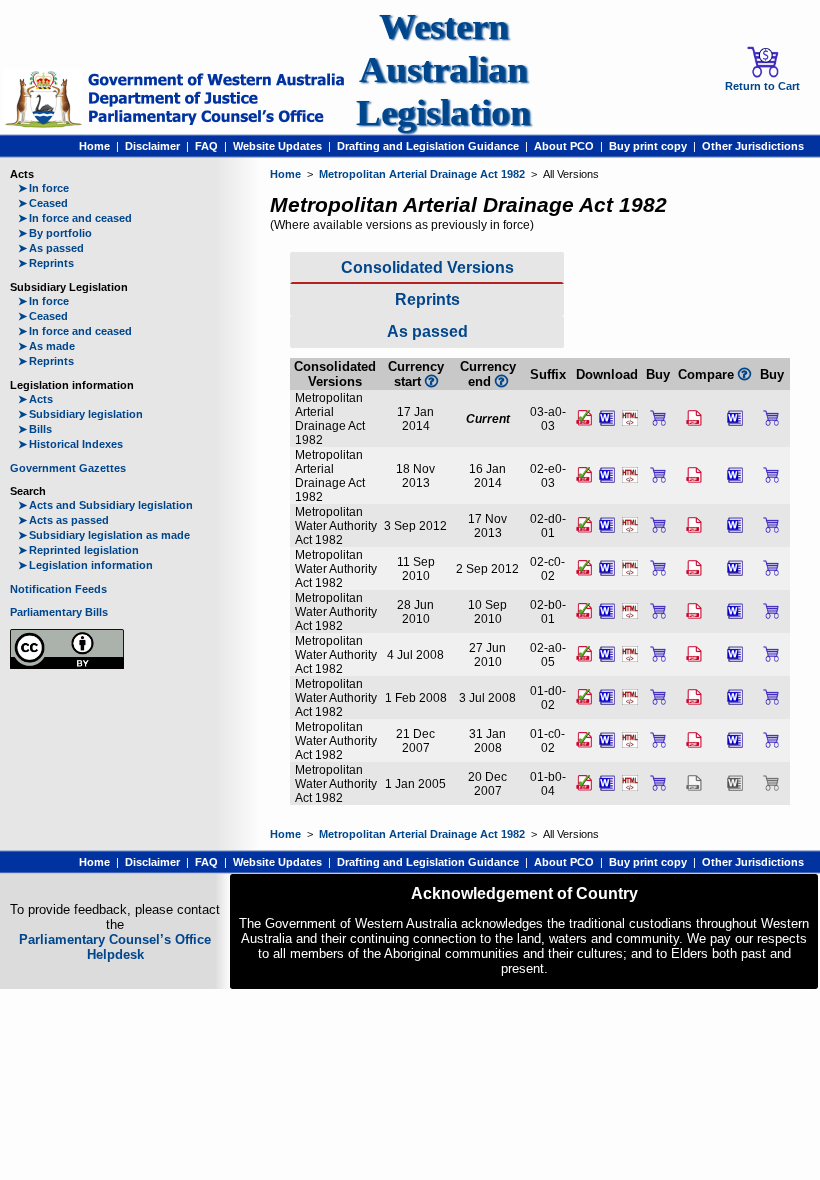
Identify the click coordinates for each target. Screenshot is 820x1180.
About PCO (564, 146)
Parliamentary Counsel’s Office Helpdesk (115, 947)
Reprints (46, 263)
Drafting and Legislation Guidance (428, 146)
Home (94, 146)
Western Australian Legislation (443, 69)
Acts (35, 399)
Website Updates (277, 146)
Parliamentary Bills (59, 612)
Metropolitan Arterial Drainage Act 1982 (422, 174)
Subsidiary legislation (80, 414)
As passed (51, 248)
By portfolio (55, 233)
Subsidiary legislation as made (104, 535)
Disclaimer (152, 146)
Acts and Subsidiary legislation (105, 505)
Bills (35, 429)
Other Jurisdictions (753, 146)
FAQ (206, 146)
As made (46, 346)
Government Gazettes (68, 468)
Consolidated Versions (427, 267)
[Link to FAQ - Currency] (501, 381)
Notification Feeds (58, 589)
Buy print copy (648, 146)
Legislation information (85, 565)
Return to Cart (762, 86)
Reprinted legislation (78, 550)
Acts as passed (63, 520)
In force (43, 188)
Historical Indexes (70, 444)
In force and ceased (75, 218)
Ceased (43, 203)
